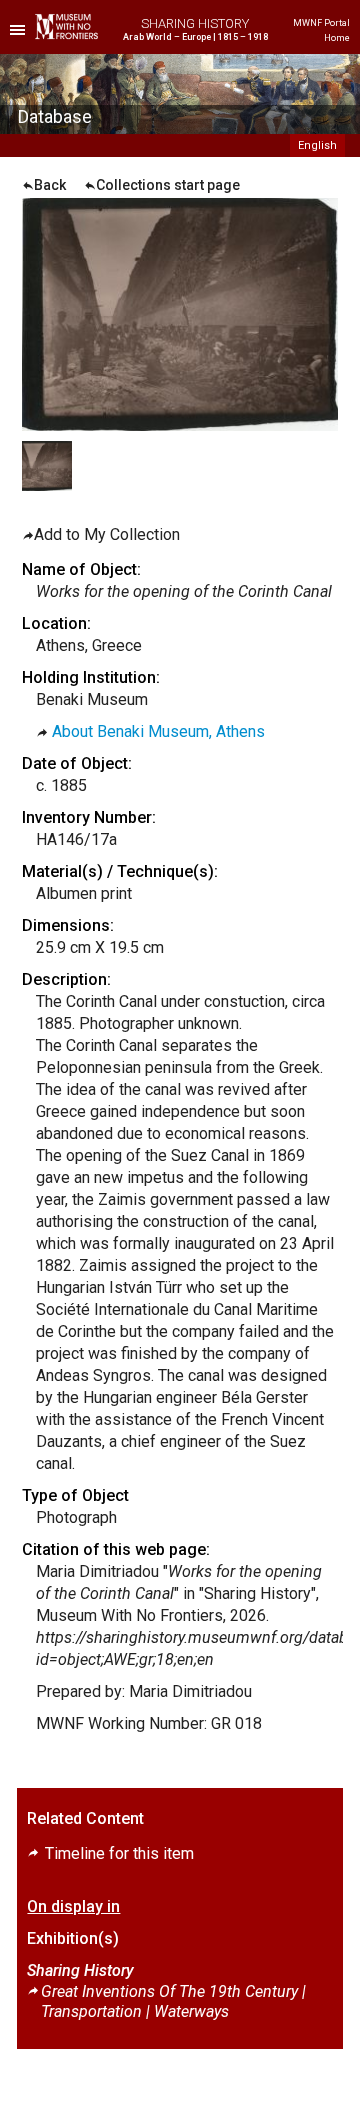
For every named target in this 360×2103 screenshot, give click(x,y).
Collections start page (168, 185)
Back (50, 185)
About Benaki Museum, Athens (158, 731)
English (317, 145)
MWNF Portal (321, 23)
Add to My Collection (107, 534)
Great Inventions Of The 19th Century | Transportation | (173, 2001)
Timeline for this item (117, 1853)
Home (337, 38)
